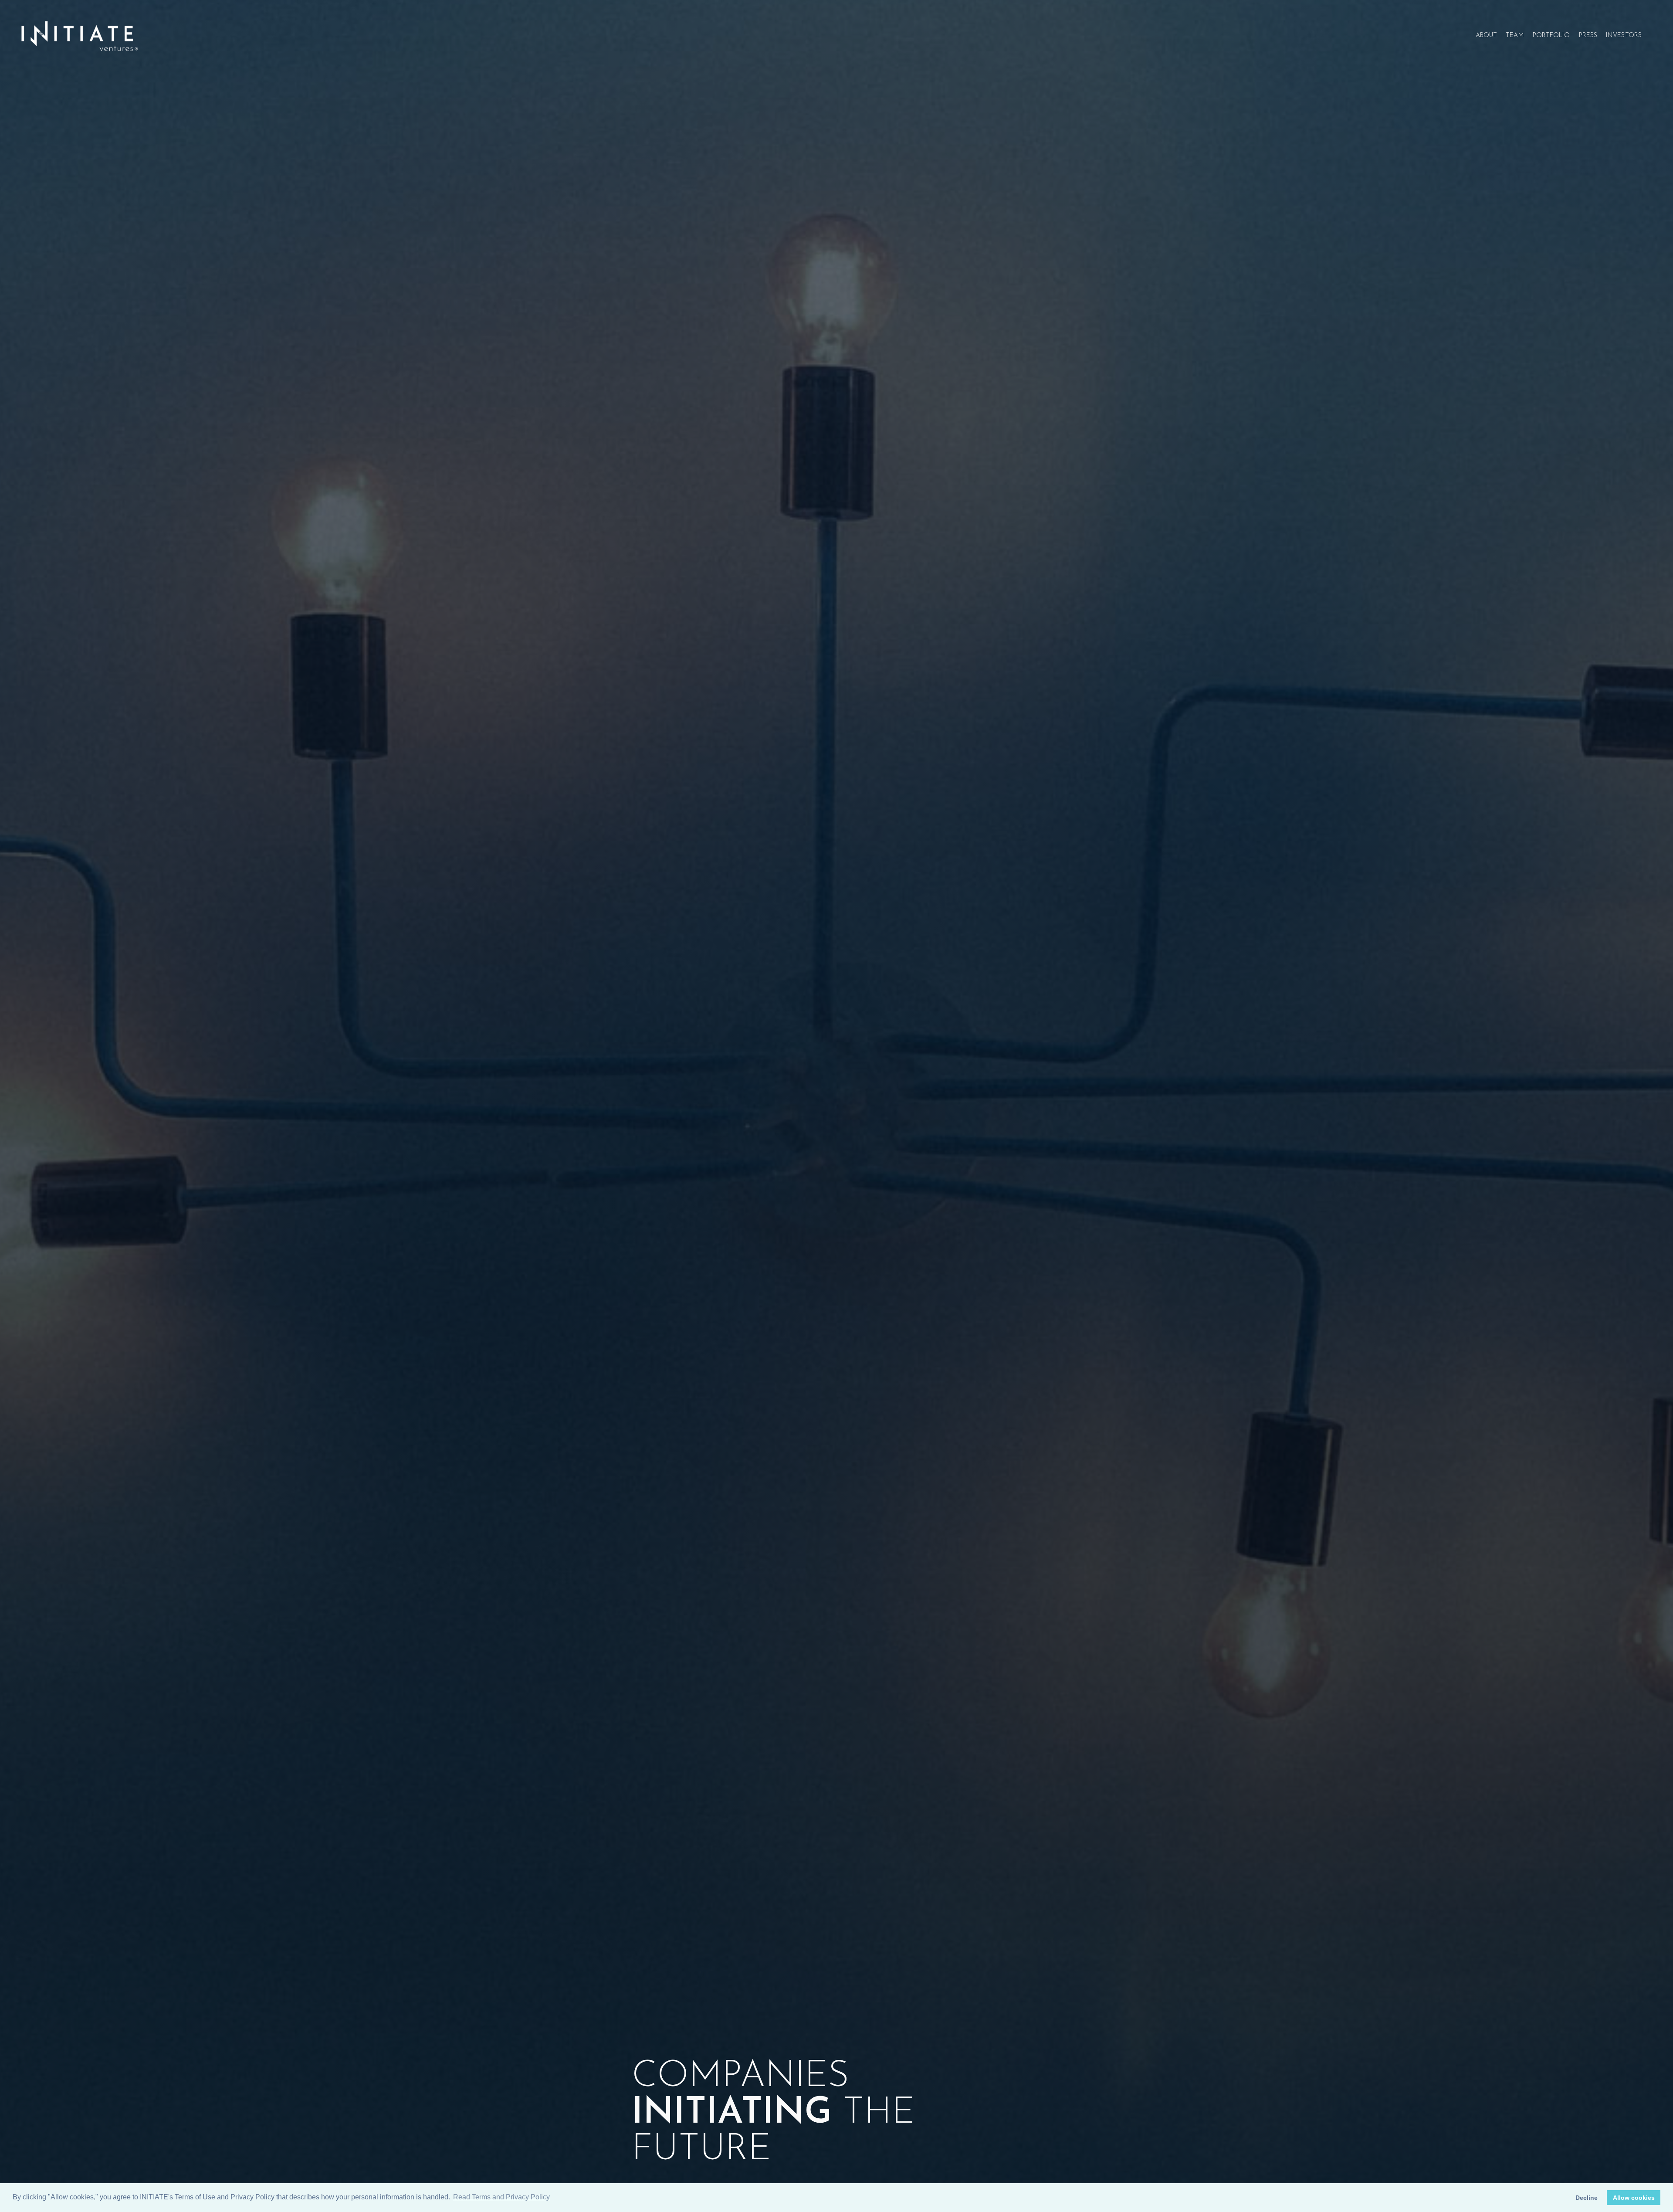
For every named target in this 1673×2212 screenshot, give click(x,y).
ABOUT (1487, 36)
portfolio (1551, 36)
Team (1515, 36)
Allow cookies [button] (1634, 2198)
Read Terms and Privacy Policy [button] (501, 2197)
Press (1588, 36)
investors (1624, 36)
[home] (79, 36)
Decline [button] (1587, 2198)
